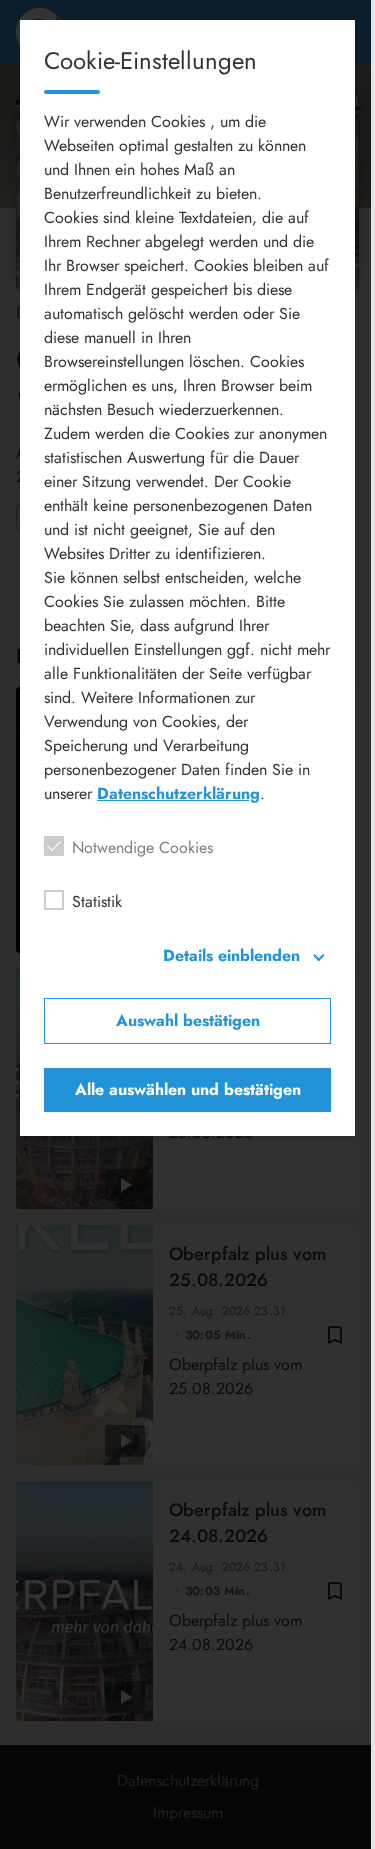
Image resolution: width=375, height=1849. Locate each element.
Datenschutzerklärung (178, 793)
